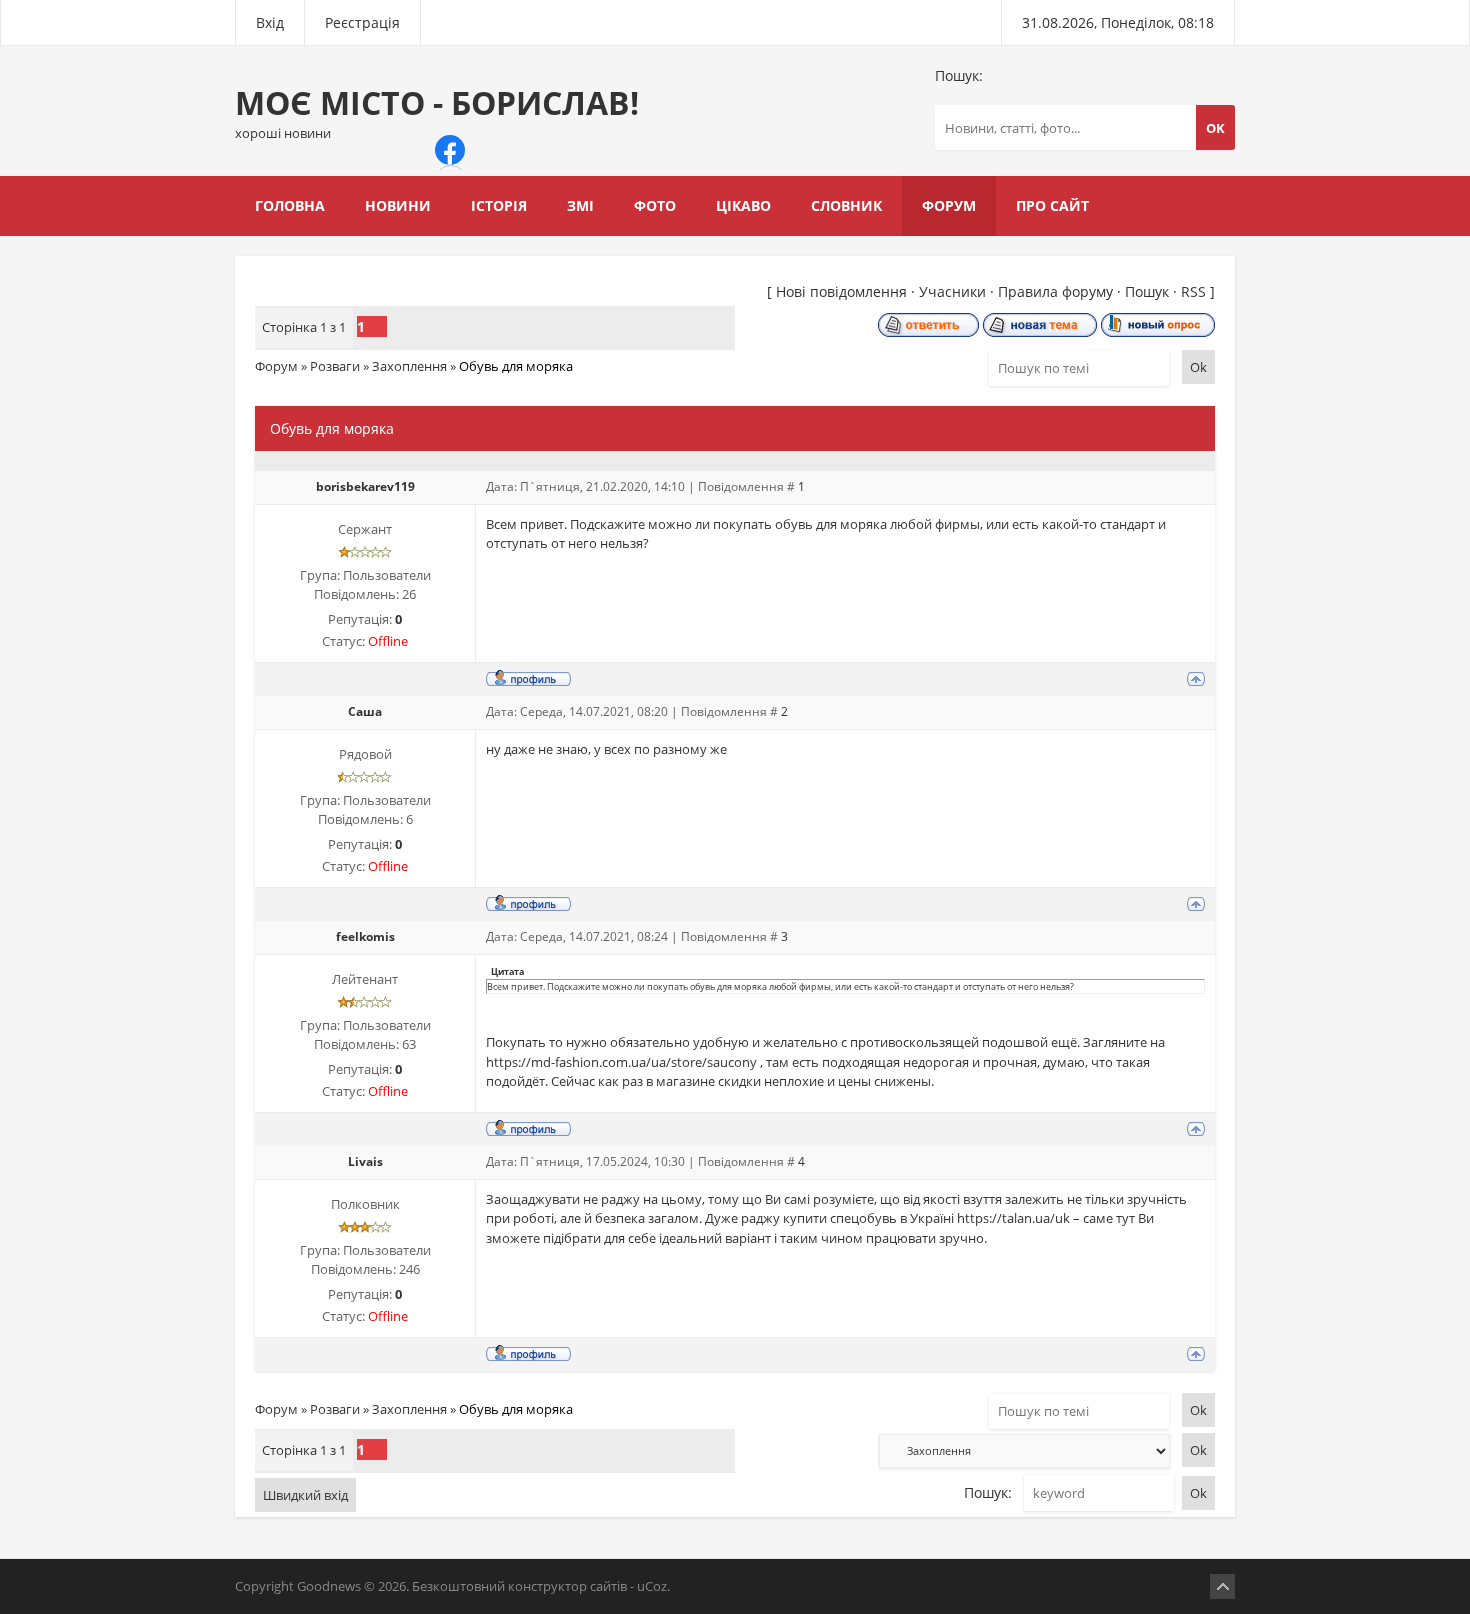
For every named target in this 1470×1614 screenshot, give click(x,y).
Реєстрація (362, 22)
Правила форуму (1055, 291)
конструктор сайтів (567, 1586)
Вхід (270, 22)
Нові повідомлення (841, 291)
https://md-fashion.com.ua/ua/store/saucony (621, 1062)
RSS (1193, 291)
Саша (365, 711)
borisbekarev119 (365, 486)
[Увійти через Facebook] (450, 150)
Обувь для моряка (516, 366)
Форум (276, 366)
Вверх (1222, 1586)
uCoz (652, 1586)
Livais (365, 1161)
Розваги (335, 366)
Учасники (952, 291)
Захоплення (409, 366)
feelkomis (365, 936)
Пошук (1147, 291)
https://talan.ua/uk (1013, 1218)
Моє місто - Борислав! (437, 111)
